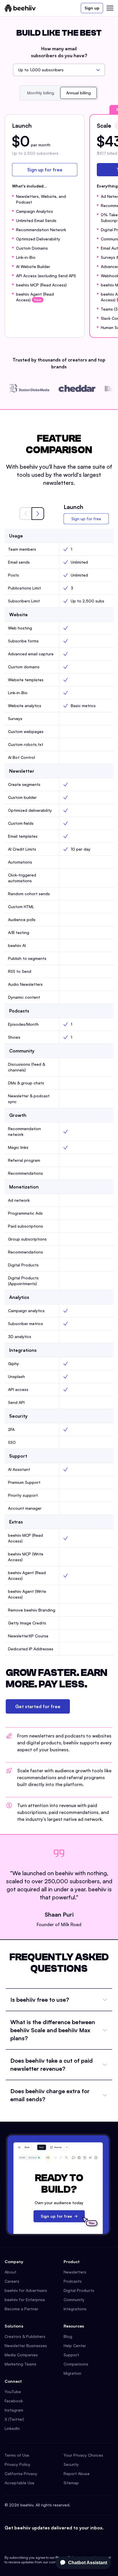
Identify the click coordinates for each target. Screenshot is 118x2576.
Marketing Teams (20, 2364)
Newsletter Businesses (26, 2346)
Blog (68, 2336)
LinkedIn (12, 2428)
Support (71, 2355)
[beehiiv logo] (20, 8)
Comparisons (76, 2364)
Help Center (75, 2346)
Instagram (14, 2410)
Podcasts (73, 2281)
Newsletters (75, 2272)
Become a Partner (21, 2309)
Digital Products (79, 2290)
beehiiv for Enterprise (25, 2300)
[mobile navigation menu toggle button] (110, 8)
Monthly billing (41, 93)
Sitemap (71, 2483)
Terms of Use (17, 2455)
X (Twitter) (14, 2419)
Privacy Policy (17, 2464)
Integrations (75, 2309)
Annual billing (78, 93)
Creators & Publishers (25, 2336)
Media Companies (21, 2355)
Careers (12, 2281)
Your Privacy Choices (83, 2455)
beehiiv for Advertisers (26, 2290)
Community (74, 2300)
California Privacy (21, 2473)
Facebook (14, 2401)
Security (71, 2464)
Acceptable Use (19, 2483)
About (10, 2272)
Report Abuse (77, 2473)
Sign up (92, 8)
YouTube (13, 2392)
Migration (72, 2373)
